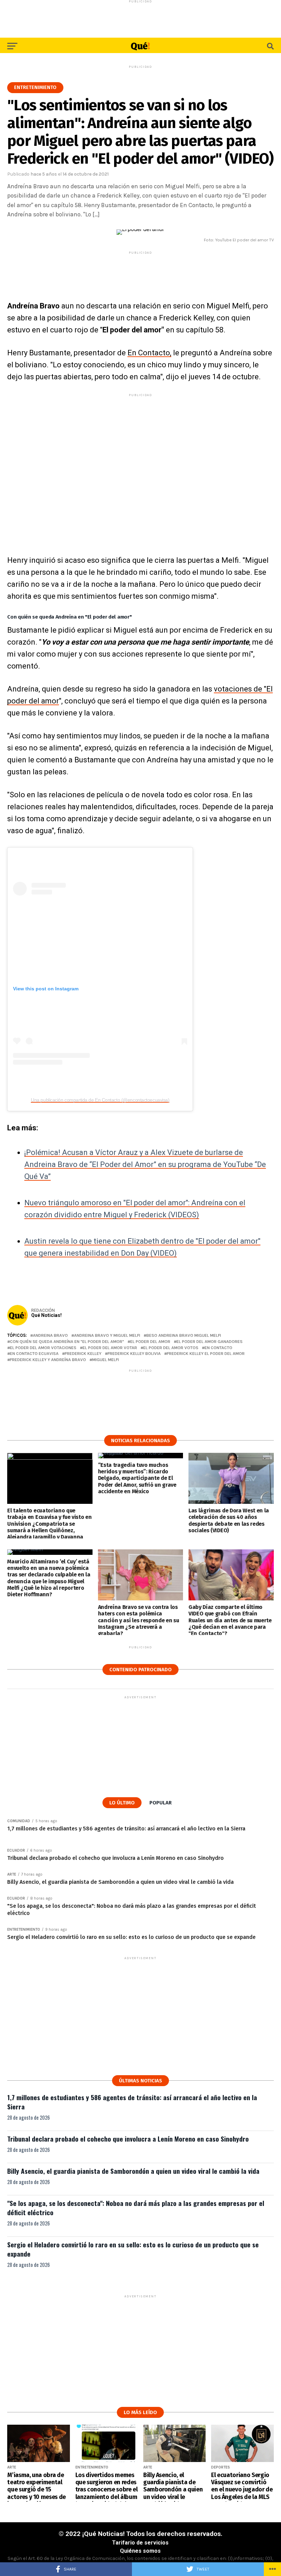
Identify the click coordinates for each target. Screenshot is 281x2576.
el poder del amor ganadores (210, 1342)
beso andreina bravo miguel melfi (184, 1336)
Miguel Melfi (106, 1360)
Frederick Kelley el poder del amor (206, 1354)
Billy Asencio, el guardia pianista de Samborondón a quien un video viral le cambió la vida (133, 2171)
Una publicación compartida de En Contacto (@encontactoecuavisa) (100, 1100)
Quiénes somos (140, 2551)
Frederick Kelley (83, 1354)
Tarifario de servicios (140, 2543)
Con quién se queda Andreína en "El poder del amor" (67, 1342)
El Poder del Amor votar (110, 1348)
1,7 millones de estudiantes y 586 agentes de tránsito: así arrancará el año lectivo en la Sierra (132, 2102)
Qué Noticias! (46, 1315)
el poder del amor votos (171, 1348)
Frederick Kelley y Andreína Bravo (48, 1360)
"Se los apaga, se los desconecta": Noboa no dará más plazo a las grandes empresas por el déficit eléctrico (136, 2208)
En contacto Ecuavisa (34, 1354)
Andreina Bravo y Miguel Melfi (107, 1336)
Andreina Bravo (50, 1336)
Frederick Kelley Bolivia (134, 1354)
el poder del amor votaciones (43, 1348)
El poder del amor (150, 1342)
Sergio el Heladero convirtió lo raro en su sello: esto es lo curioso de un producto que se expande (133, 2249)
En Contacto (218, 1348)
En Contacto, (149, 353)
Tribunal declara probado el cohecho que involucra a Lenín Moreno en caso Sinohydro (128, 2139)
